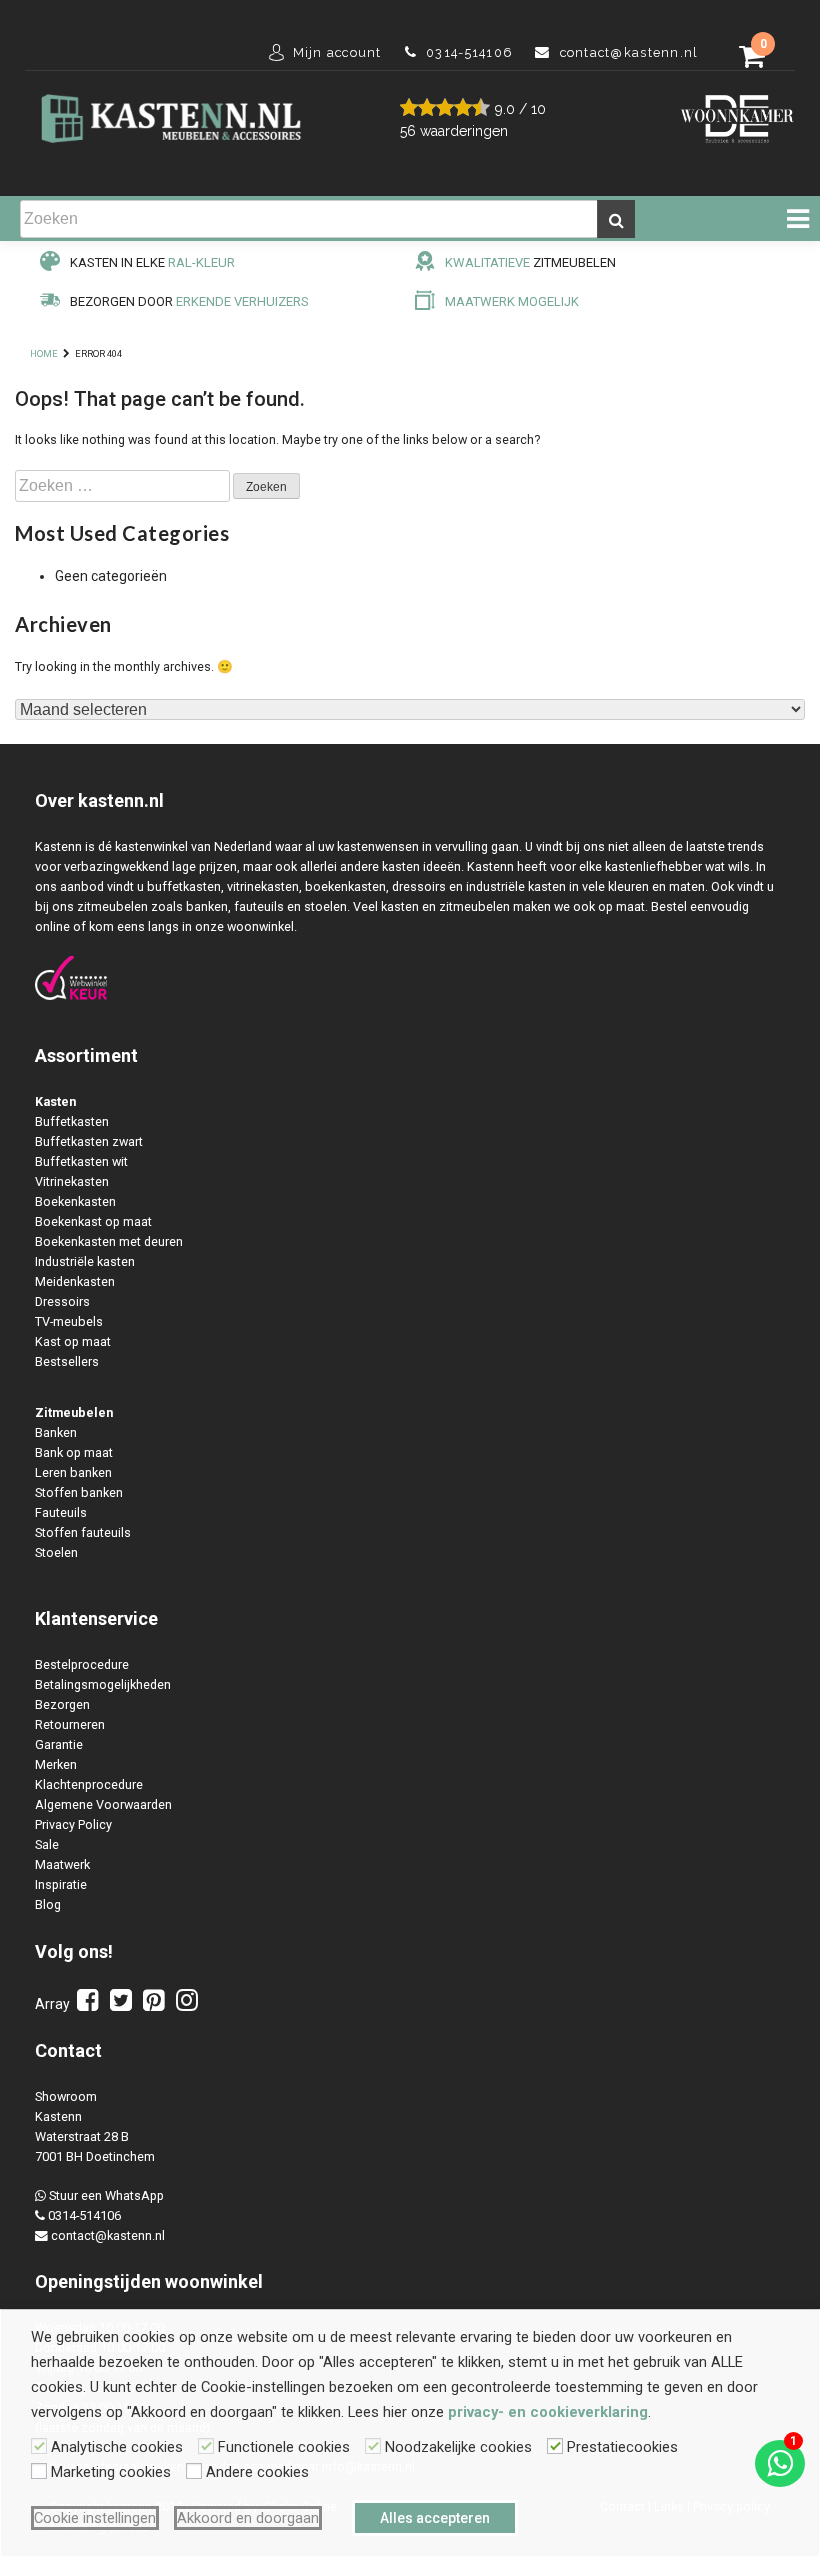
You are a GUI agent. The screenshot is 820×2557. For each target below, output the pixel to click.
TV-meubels (69, 1321)
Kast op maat (73, 1341)
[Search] (616, 219)
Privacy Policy (73, 1824)
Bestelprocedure (82, 1664)
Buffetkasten (72, 1121)
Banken (56, 1432)
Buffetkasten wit (81, 1161)
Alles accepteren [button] (435, 2518)
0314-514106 (84, 2215)
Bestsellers (67, 1361)
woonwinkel (214, 2281)
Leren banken (73, 1472)
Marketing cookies (111, 2472)
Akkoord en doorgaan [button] (248, 2518)
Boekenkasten (75, 1201)
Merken (56, 1764)
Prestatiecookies (622, 2447)
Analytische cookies (117, 2447)
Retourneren (70, 1724)
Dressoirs (62, 1301)
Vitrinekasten (72, 1181)
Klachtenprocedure (89, 1784)
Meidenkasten (75, 1281)
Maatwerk (62, 1864)
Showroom (66, 2096)
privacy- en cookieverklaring (548, 2412)
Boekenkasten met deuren (109, 1241)
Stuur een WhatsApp (106, 2195)
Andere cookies (257, 2472)
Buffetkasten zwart (89, 1141)
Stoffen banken (79, 1492)
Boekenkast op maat (93, 1221)
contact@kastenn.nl (108, 2235)
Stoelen (56, 1552)
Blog (48, 1904)
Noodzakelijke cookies (458, 2447)
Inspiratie (61, 1884)
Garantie (59, 1744)
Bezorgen (62, 1704)
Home (44, 353)
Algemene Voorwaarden (103, 1804)
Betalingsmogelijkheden (103, 1684)
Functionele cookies (284, 2447)
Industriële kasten (85, 1261)
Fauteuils (61, 1512)
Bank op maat (74, 1452)
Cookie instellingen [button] (95, 2518)
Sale (47, 1844)
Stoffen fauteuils (83, 1532)
